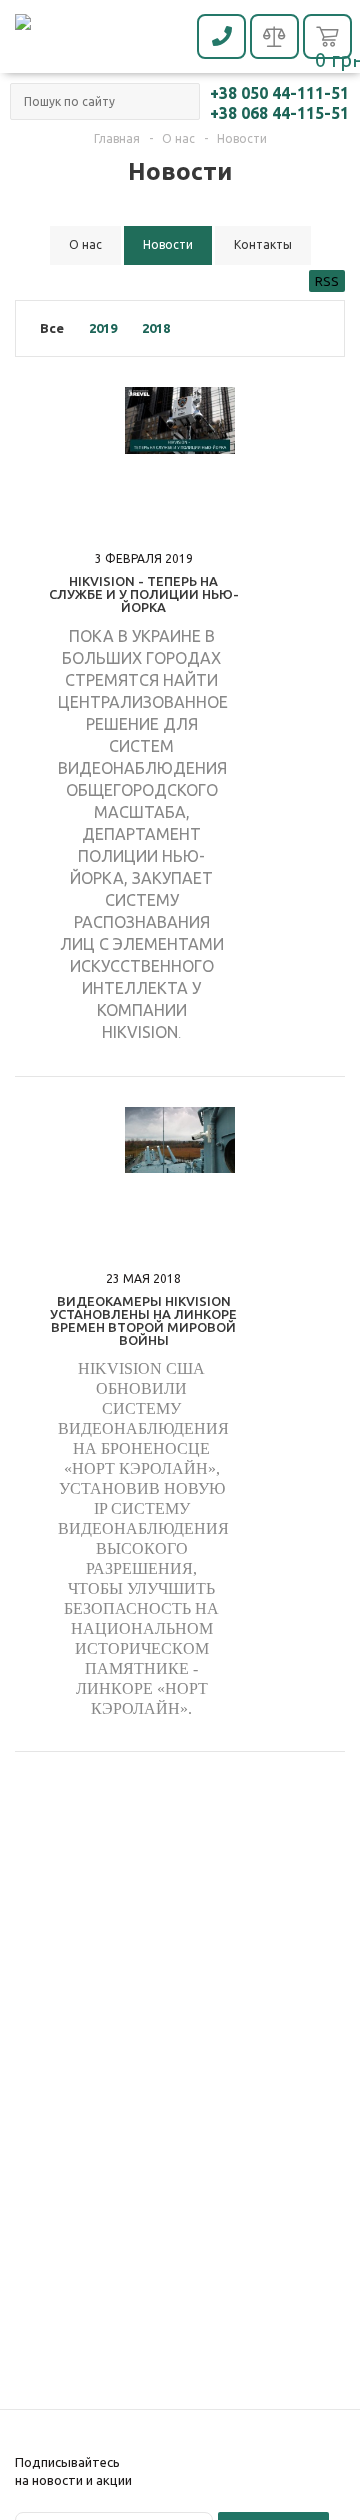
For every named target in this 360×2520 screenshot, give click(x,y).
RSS (327, 281)
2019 (103, 328)
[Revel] (105, 39)
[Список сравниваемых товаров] (274, 38)
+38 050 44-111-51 (279, 93)
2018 (156, 328)
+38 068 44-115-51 (279, 113)
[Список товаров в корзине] (327, 39)
